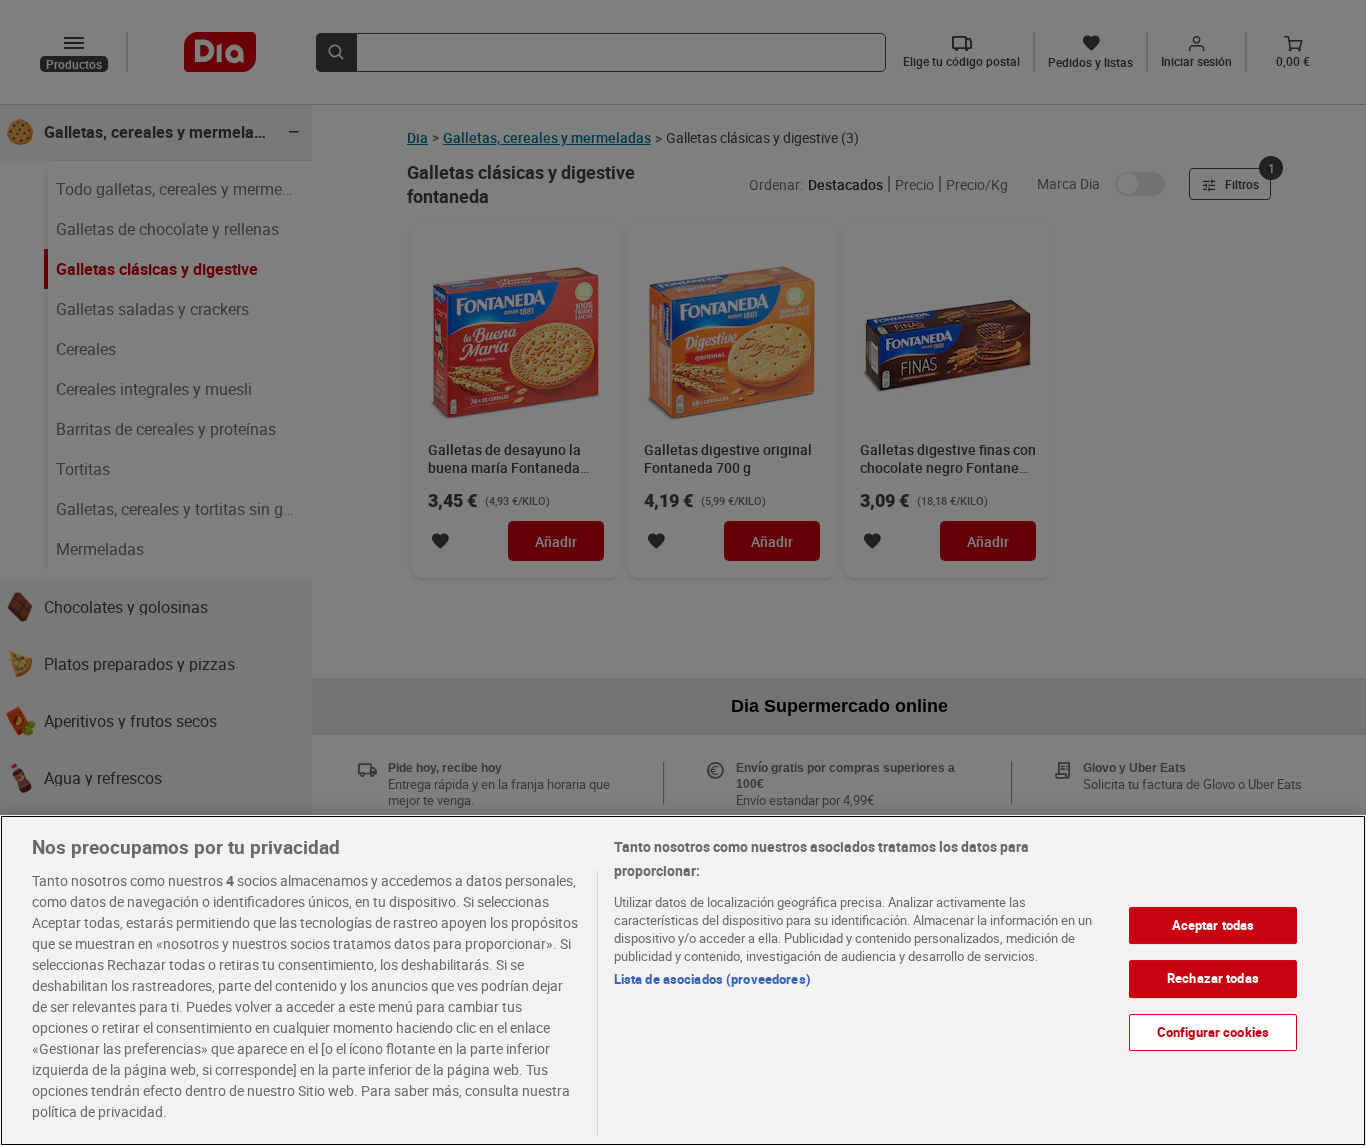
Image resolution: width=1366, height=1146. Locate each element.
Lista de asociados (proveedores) (712, 979)
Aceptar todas (1213, 925)
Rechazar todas (1213, 978)
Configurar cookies (1213, 1032)
